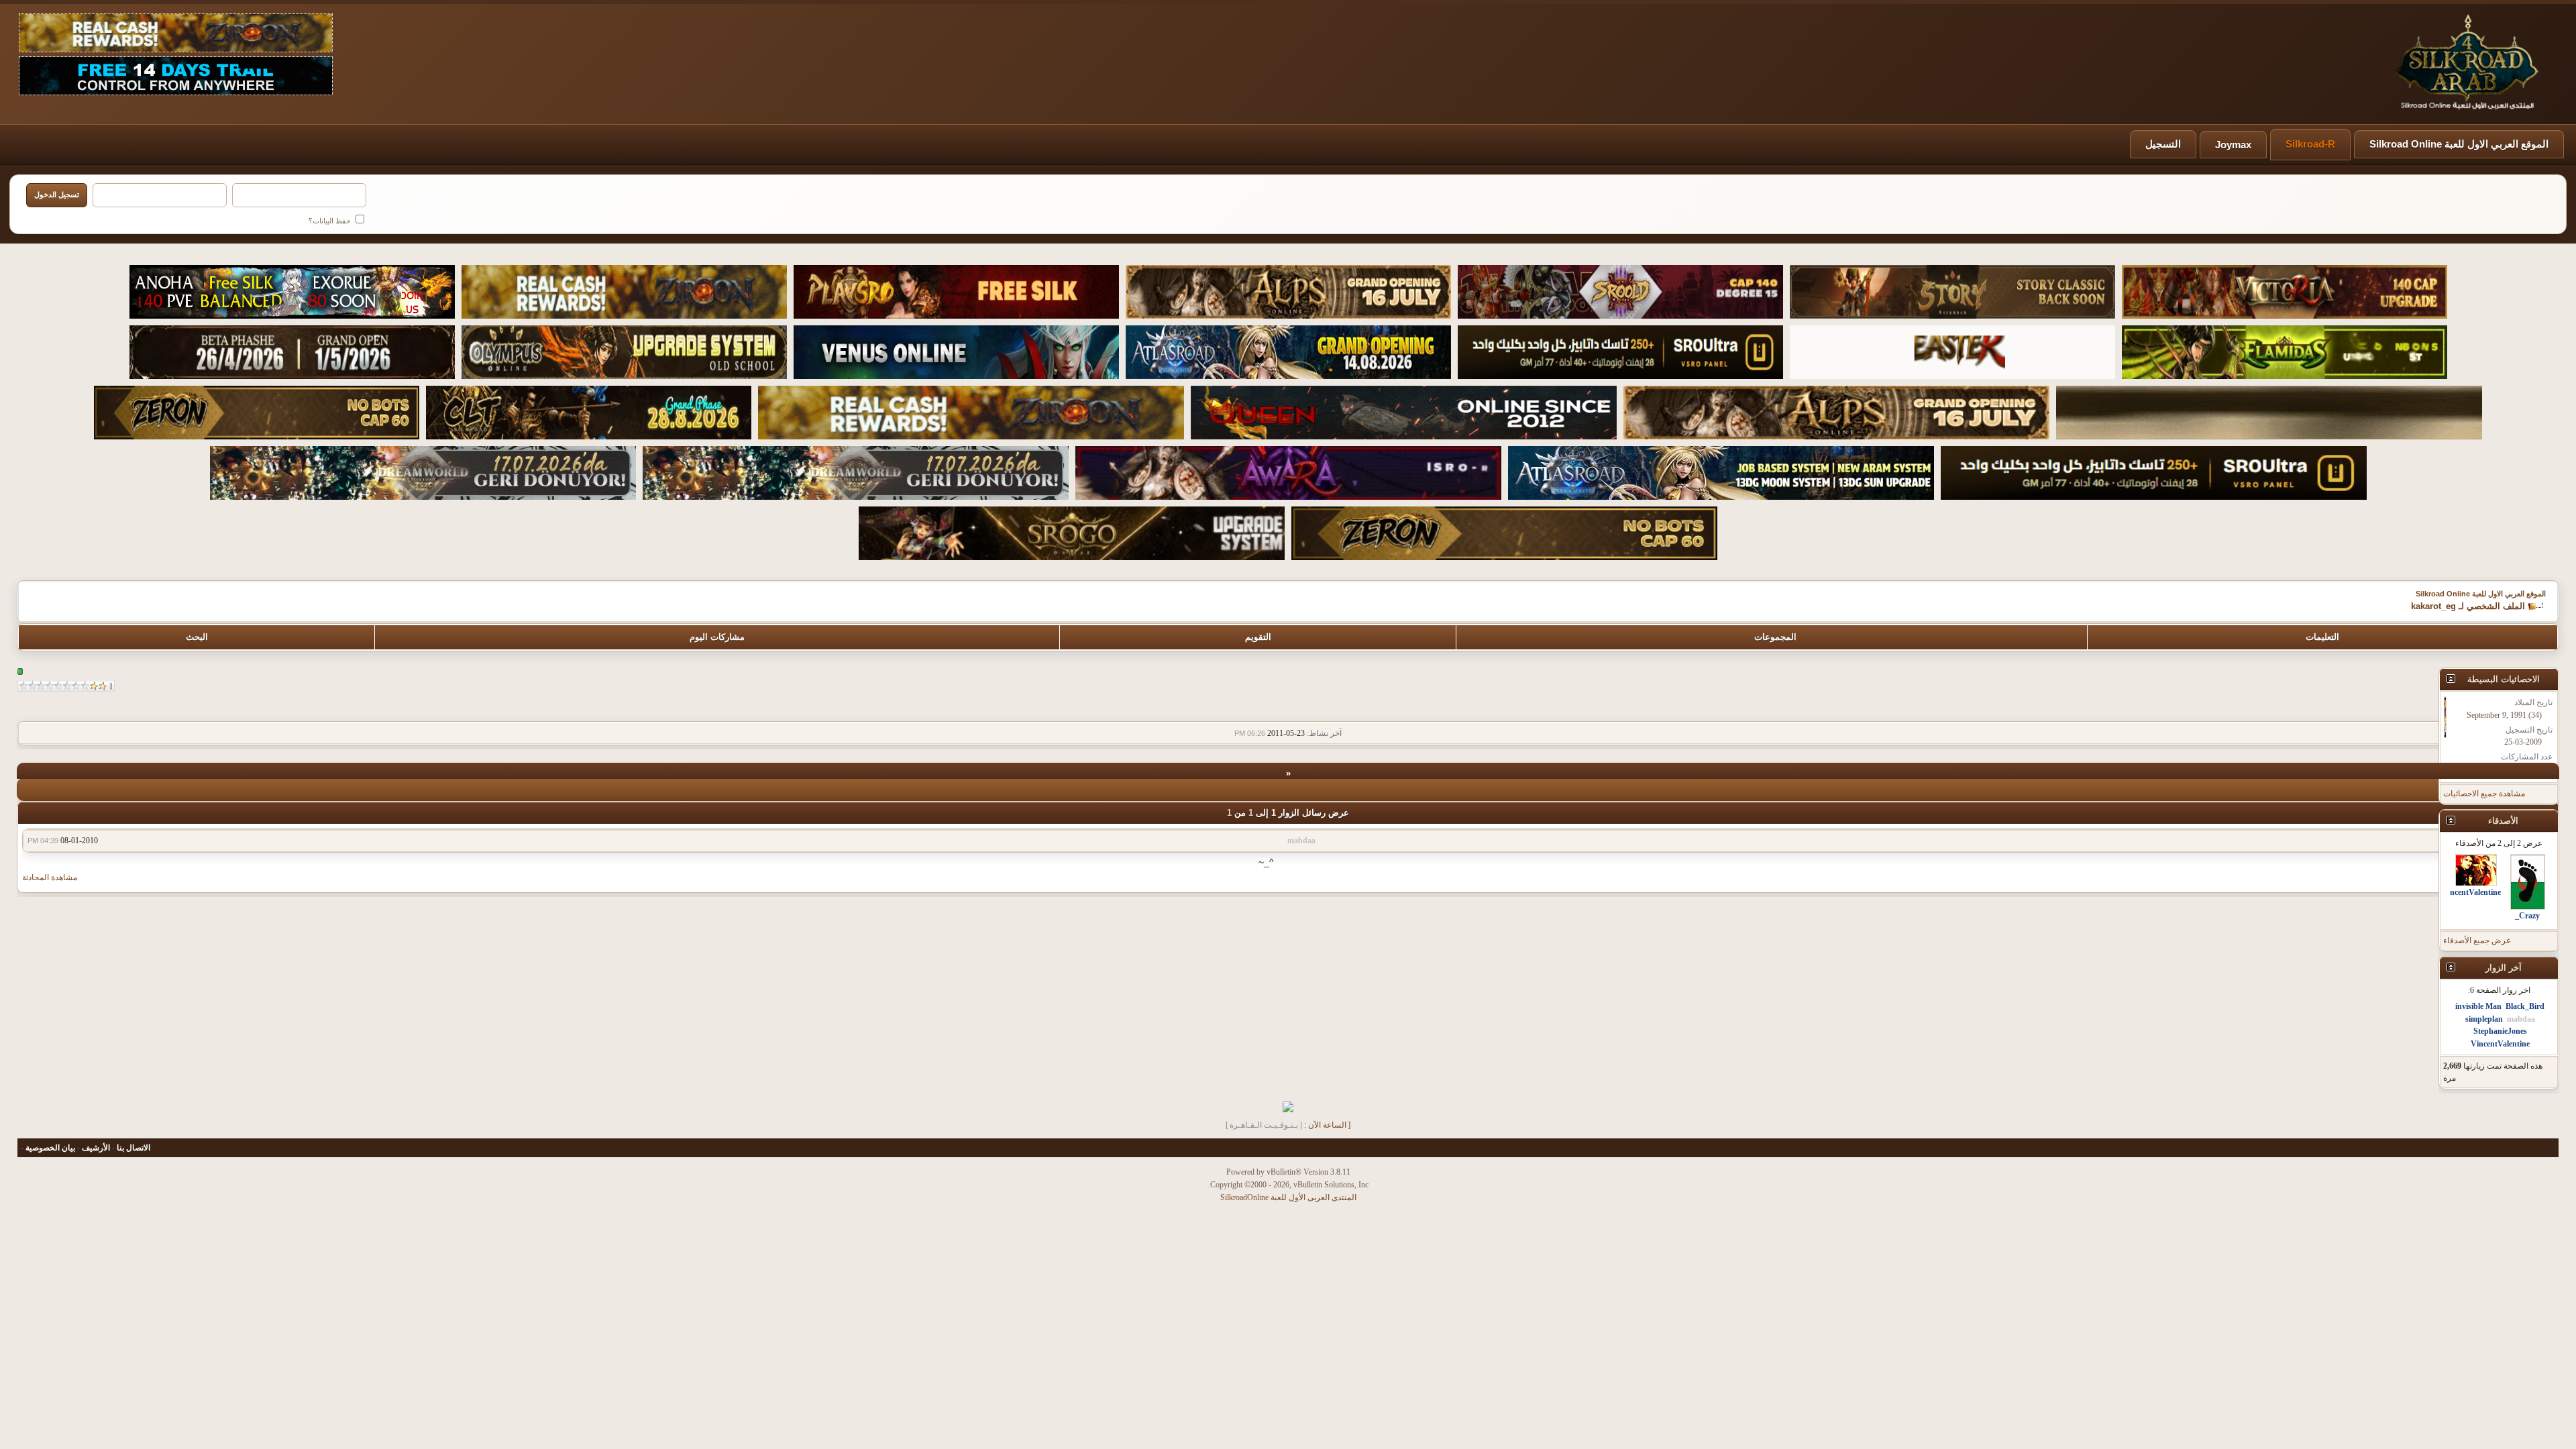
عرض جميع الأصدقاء (2477, 941)
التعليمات (2322, 637)
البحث (197, 637)
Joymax (2233, 145)
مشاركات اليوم (717, 637)
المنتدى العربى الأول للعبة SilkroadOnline (1288, 1197)
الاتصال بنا (133, 1148)
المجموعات (1775, 637)
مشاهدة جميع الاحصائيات (2484, 794)
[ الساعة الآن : (1327, 1125)
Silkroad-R (2310, 144)
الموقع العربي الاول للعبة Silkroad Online (2459, 144)
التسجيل (2163, 144)
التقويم (1258, 637)
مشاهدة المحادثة (50, 877)
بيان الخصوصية (50, 1148)
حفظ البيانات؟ (331, 221)
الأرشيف (96, 1148)
